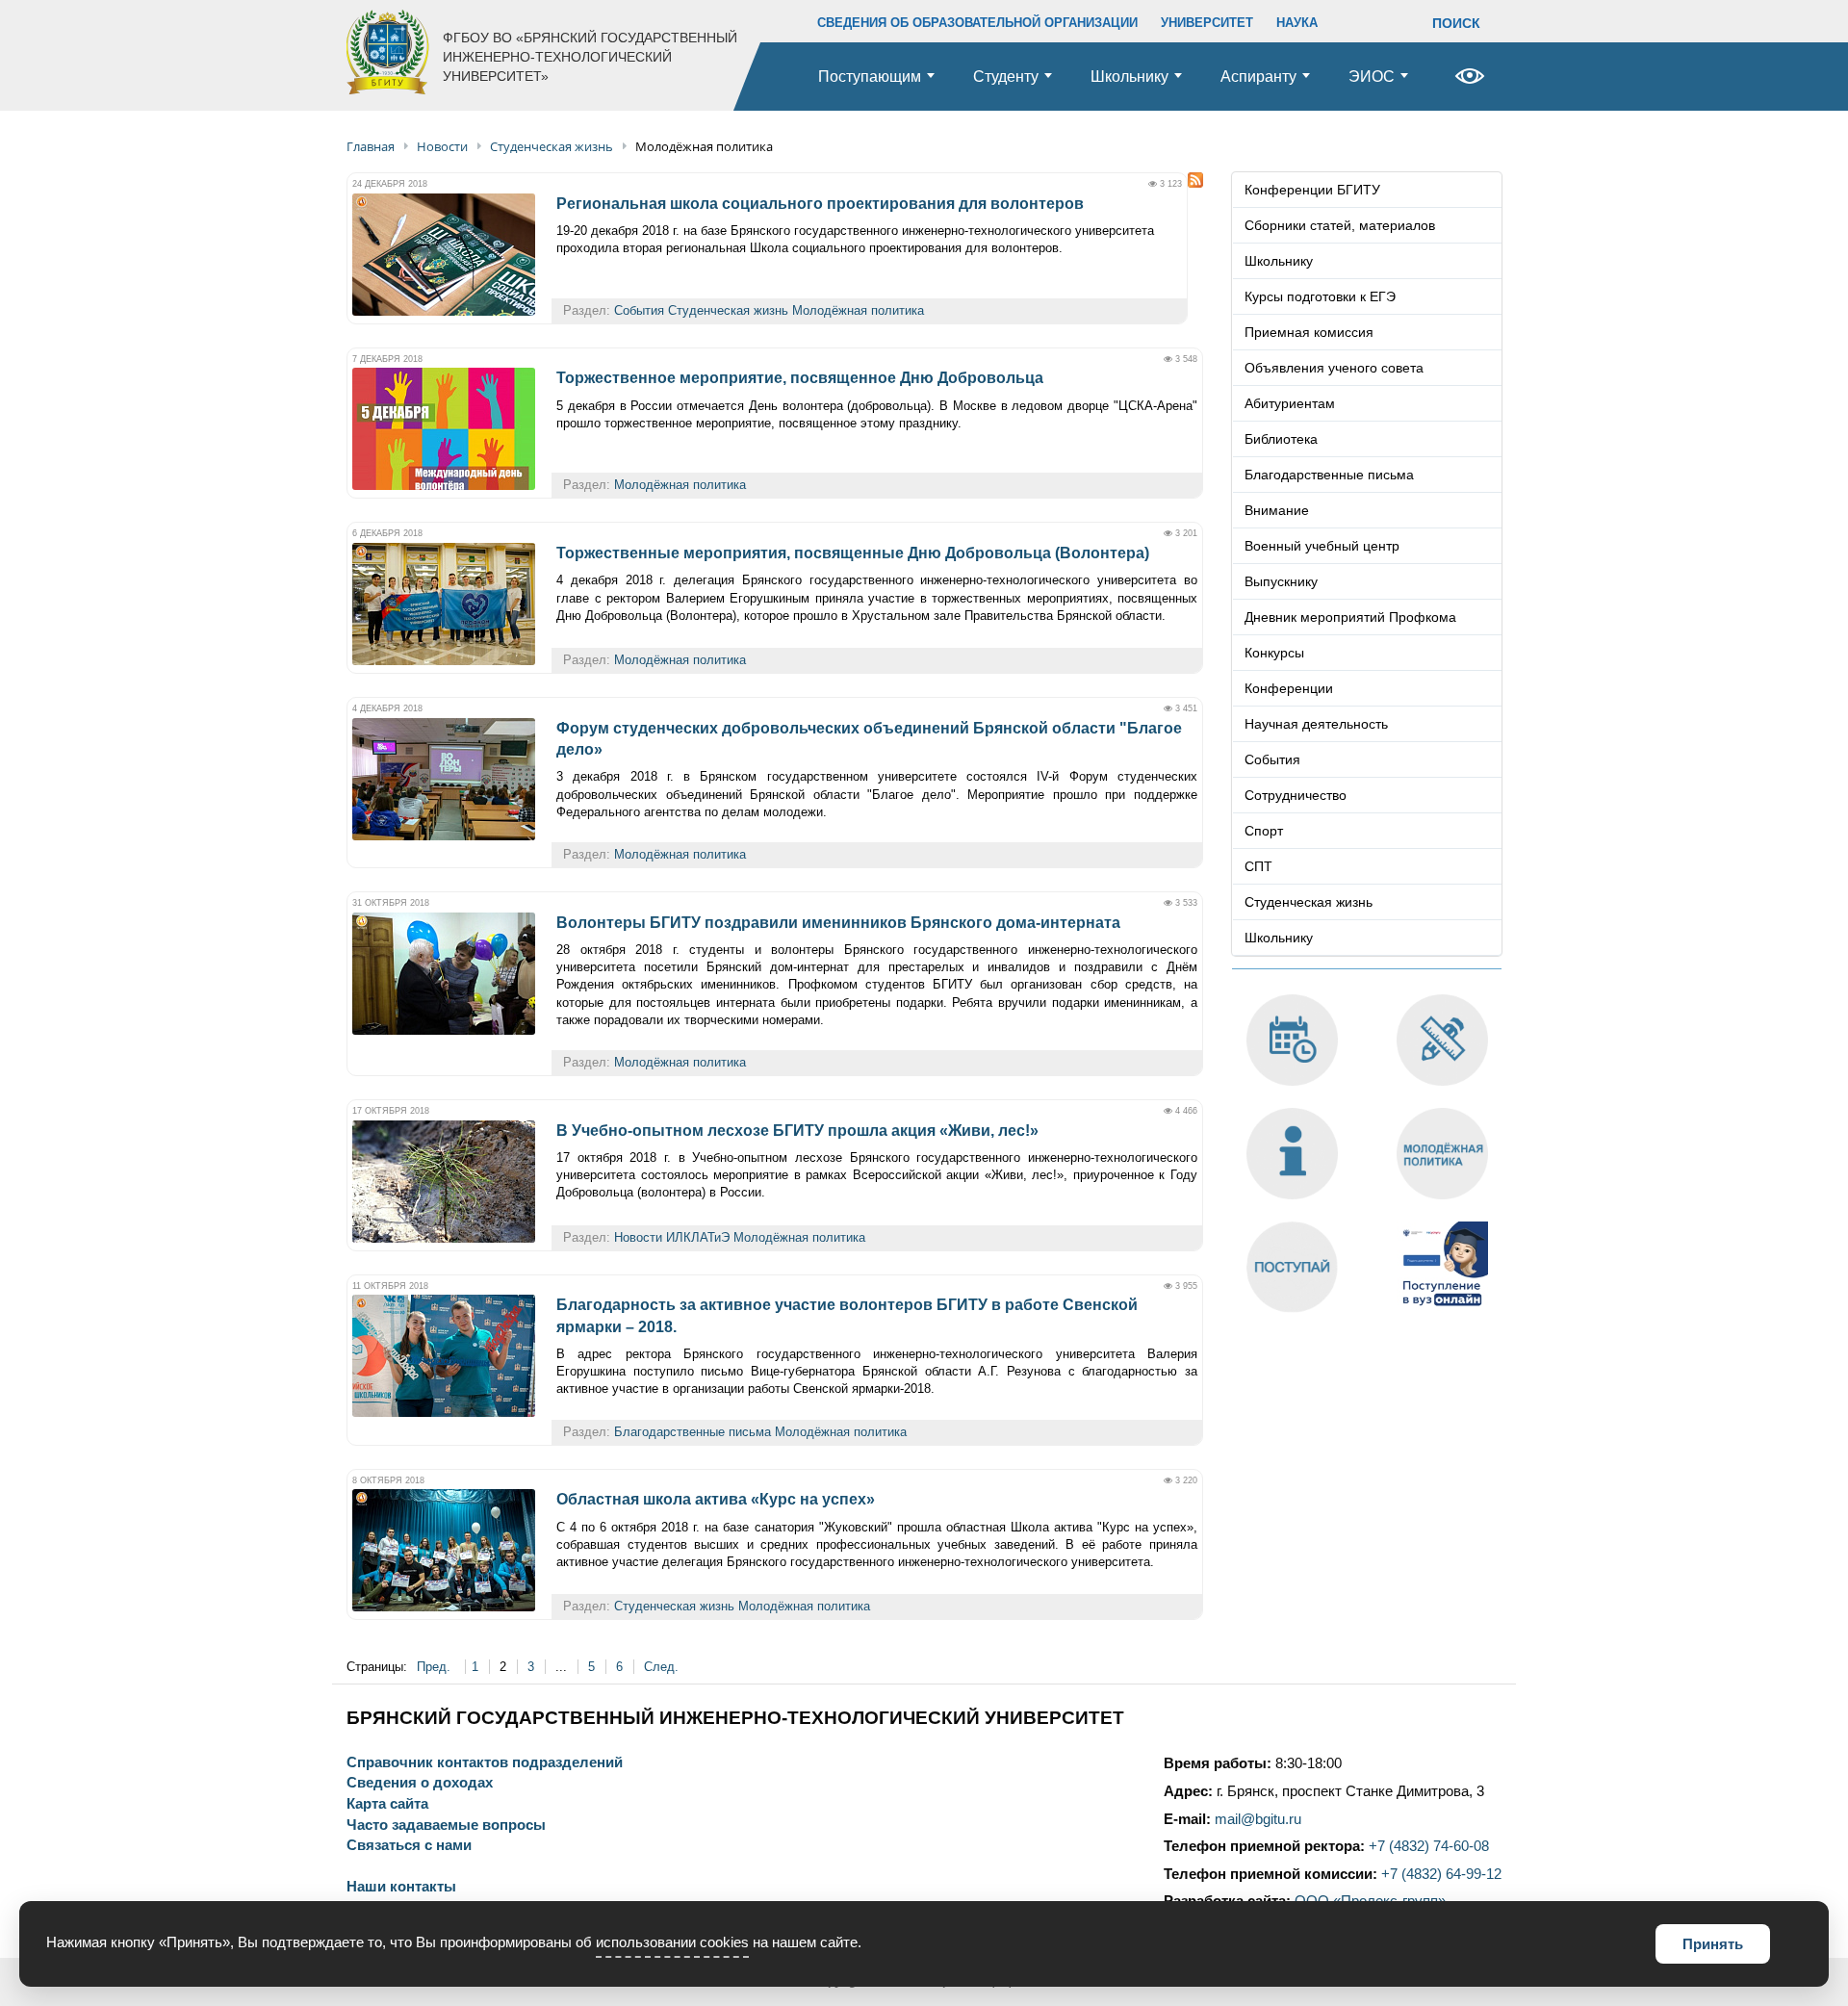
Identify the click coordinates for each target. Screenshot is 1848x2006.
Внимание (1277, 510)
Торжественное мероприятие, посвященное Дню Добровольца (800, 378)
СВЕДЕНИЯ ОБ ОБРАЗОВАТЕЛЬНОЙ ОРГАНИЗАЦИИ (977, 23)
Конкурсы (1274, 653)
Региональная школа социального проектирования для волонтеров (820, 204)
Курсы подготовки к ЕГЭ (1320, 296)
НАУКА (1297, 23)
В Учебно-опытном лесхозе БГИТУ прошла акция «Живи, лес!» (797, 1131)
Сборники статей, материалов (1340, 225)
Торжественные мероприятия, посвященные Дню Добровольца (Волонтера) (853, 553)
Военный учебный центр (1322, 546)
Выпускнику (1281, 581)
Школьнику (1129, 77)
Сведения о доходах (420, 1783)
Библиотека (1281, 439)
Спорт (1264, 831)
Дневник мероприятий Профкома (1350, 617)
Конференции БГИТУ (1312, 190)
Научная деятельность (1316, 724)
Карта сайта (387, 1804)
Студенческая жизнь (728, 310)
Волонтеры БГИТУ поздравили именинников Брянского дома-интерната (838, 923)
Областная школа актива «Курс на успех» (716, 1499)
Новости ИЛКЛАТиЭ (672, 1237)
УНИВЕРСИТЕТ (1207, 23)
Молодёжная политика (858, 310)
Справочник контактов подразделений (485, 1763)
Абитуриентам (1290, 403)
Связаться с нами (409, 1846)
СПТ (1258, 866)
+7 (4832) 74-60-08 (1429, 1846)
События (639, 310)
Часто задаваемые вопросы (446, 1826)
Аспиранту (1258, 77)
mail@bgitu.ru (1258, 1819)
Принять (1713, 1944)
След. (661, 1667)
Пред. (436, 1667)
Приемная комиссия (1309, 332)
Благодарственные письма (693, 1432)
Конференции (1289, 688)
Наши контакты (401, 1887)
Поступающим (870, 77)
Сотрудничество (1296, 795)
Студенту (1006, 77)
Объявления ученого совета (1334, 368)
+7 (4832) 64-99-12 (1441, 1874)
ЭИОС (1372, 77)
